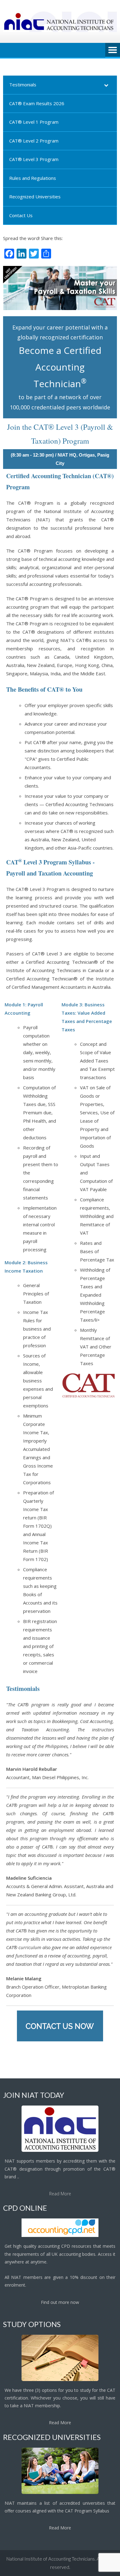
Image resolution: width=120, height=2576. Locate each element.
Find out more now (60, 2302)
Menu (113, 50)
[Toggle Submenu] (106, 85)
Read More (60, 2194)
